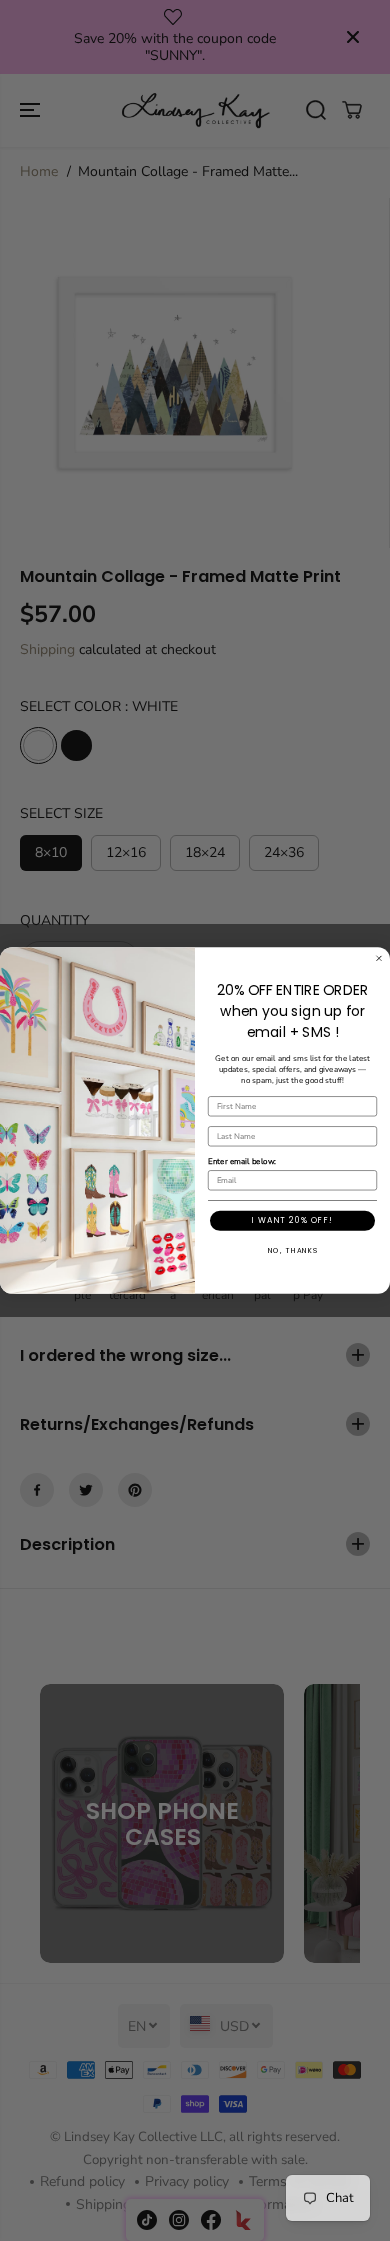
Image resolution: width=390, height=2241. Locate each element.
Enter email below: (242, 1161)
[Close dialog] (379, 958)
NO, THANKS (293, 1251)
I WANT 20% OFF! (292, 1221)
